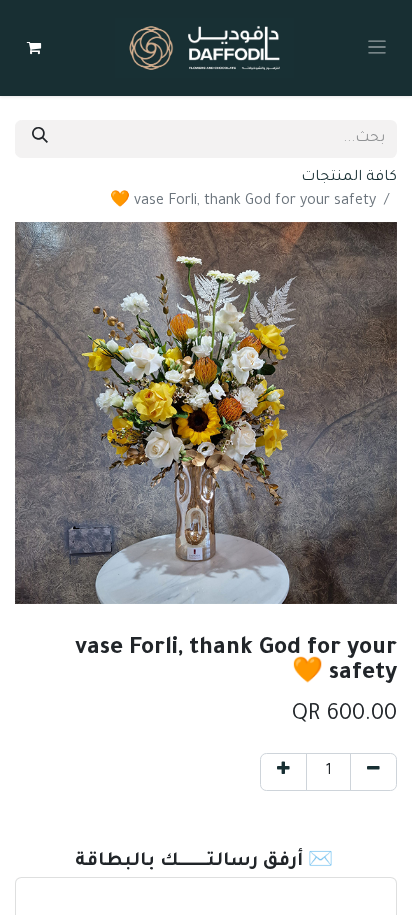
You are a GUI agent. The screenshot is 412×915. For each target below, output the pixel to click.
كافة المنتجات (349, 178)
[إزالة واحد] (373, 772)
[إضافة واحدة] (283, 772)
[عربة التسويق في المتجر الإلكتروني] (34, 48)
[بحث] (40, 139)
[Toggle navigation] (377, 48)
